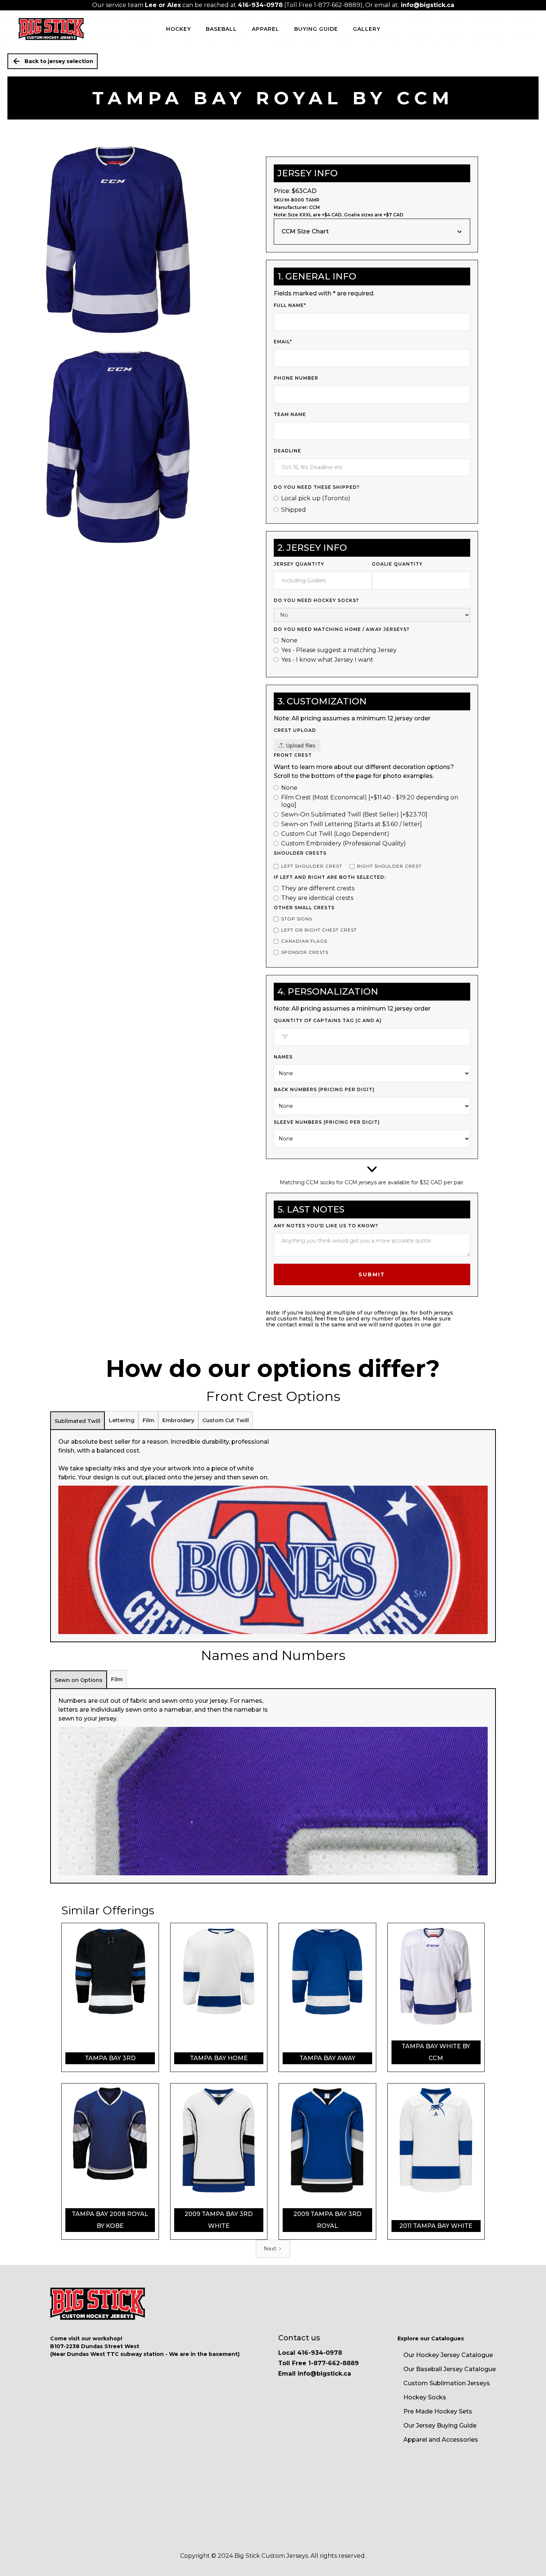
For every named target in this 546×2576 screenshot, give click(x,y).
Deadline (287, 451)
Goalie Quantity (397, 564)
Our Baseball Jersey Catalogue (450, 2369)
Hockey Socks (425, 2397)
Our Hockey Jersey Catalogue (448, 2355)
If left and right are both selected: (330, 877)
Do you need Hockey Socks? (316, 600)
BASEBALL (221, 29)
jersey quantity (299, 564)
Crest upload (295, 730)
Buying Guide (316, 29)
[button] (372, 232)
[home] (51, 29)
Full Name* (290, 305)
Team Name (290, 414)
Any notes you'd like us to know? (326, 1226)
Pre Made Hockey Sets (438, 2411)
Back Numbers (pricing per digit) (324, 1089)
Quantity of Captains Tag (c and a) (328, 1020)
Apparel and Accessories (441, 2440)
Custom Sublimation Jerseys (447, 2383)
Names (283, 1057)
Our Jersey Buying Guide (440, 2426)
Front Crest (293, 755)
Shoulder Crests (300, 853)
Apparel (266, 29)
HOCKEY (178, 29)
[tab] (77, 1421)
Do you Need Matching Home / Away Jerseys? (342, 629)
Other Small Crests (304, 908)
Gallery (367, 29)
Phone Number (296, 378)
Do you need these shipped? (317, 487)
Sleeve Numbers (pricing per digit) (327, 1122)
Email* (283, 342)
